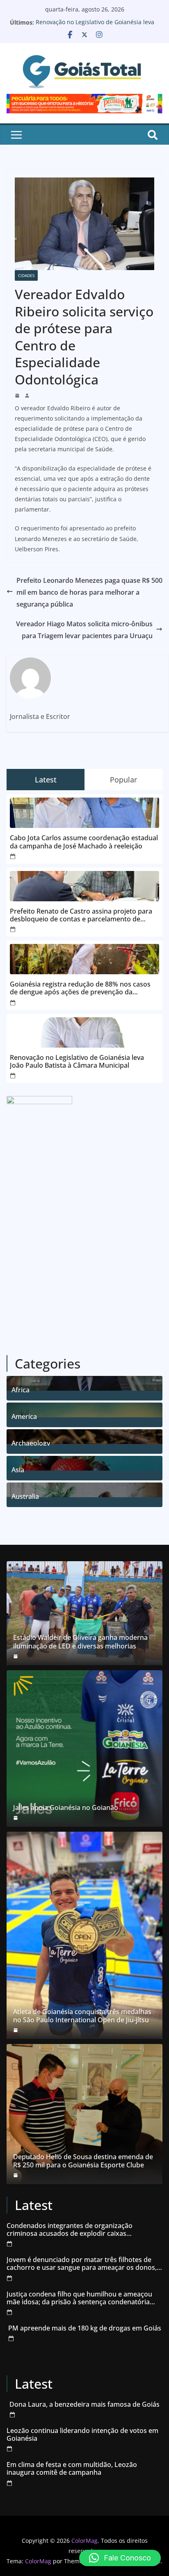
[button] (120, 2558)
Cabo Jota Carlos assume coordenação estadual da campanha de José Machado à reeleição (84, 842)
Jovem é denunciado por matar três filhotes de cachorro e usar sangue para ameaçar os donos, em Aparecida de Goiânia (82, 2264)
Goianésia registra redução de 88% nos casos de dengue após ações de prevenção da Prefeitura (80, 988)
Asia (18, 1469)
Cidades (26, 275)
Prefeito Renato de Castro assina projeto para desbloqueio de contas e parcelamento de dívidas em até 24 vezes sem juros (81, 915)
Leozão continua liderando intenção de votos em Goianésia (82, 2435)
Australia (25, 1495)
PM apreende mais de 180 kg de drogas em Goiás (85, 2328)
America (24, 1415)
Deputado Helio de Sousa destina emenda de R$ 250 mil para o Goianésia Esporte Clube (83, 2161)
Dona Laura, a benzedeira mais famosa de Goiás (84, 2404)
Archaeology (31, 1442)
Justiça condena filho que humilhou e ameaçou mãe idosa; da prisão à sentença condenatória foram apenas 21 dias (79, 2298)
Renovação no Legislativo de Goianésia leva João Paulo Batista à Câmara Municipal (95, 26)
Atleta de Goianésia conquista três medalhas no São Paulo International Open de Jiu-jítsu (82, 2016)
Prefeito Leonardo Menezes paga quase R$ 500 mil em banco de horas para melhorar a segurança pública (89, 592)
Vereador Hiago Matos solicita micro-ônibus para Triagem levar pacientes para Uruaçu (84, 630)
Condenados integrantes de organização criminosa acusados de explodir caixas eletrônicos (70, 2230)
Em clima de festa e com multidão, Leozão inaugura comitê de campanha (72, 2469)
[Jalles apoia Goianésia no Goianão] (84, 1748)
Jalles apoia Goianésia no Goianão (66, 1808)
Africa (21, 1389)
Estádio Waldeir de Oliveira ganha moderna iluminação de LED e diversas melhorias (80, 1642)
